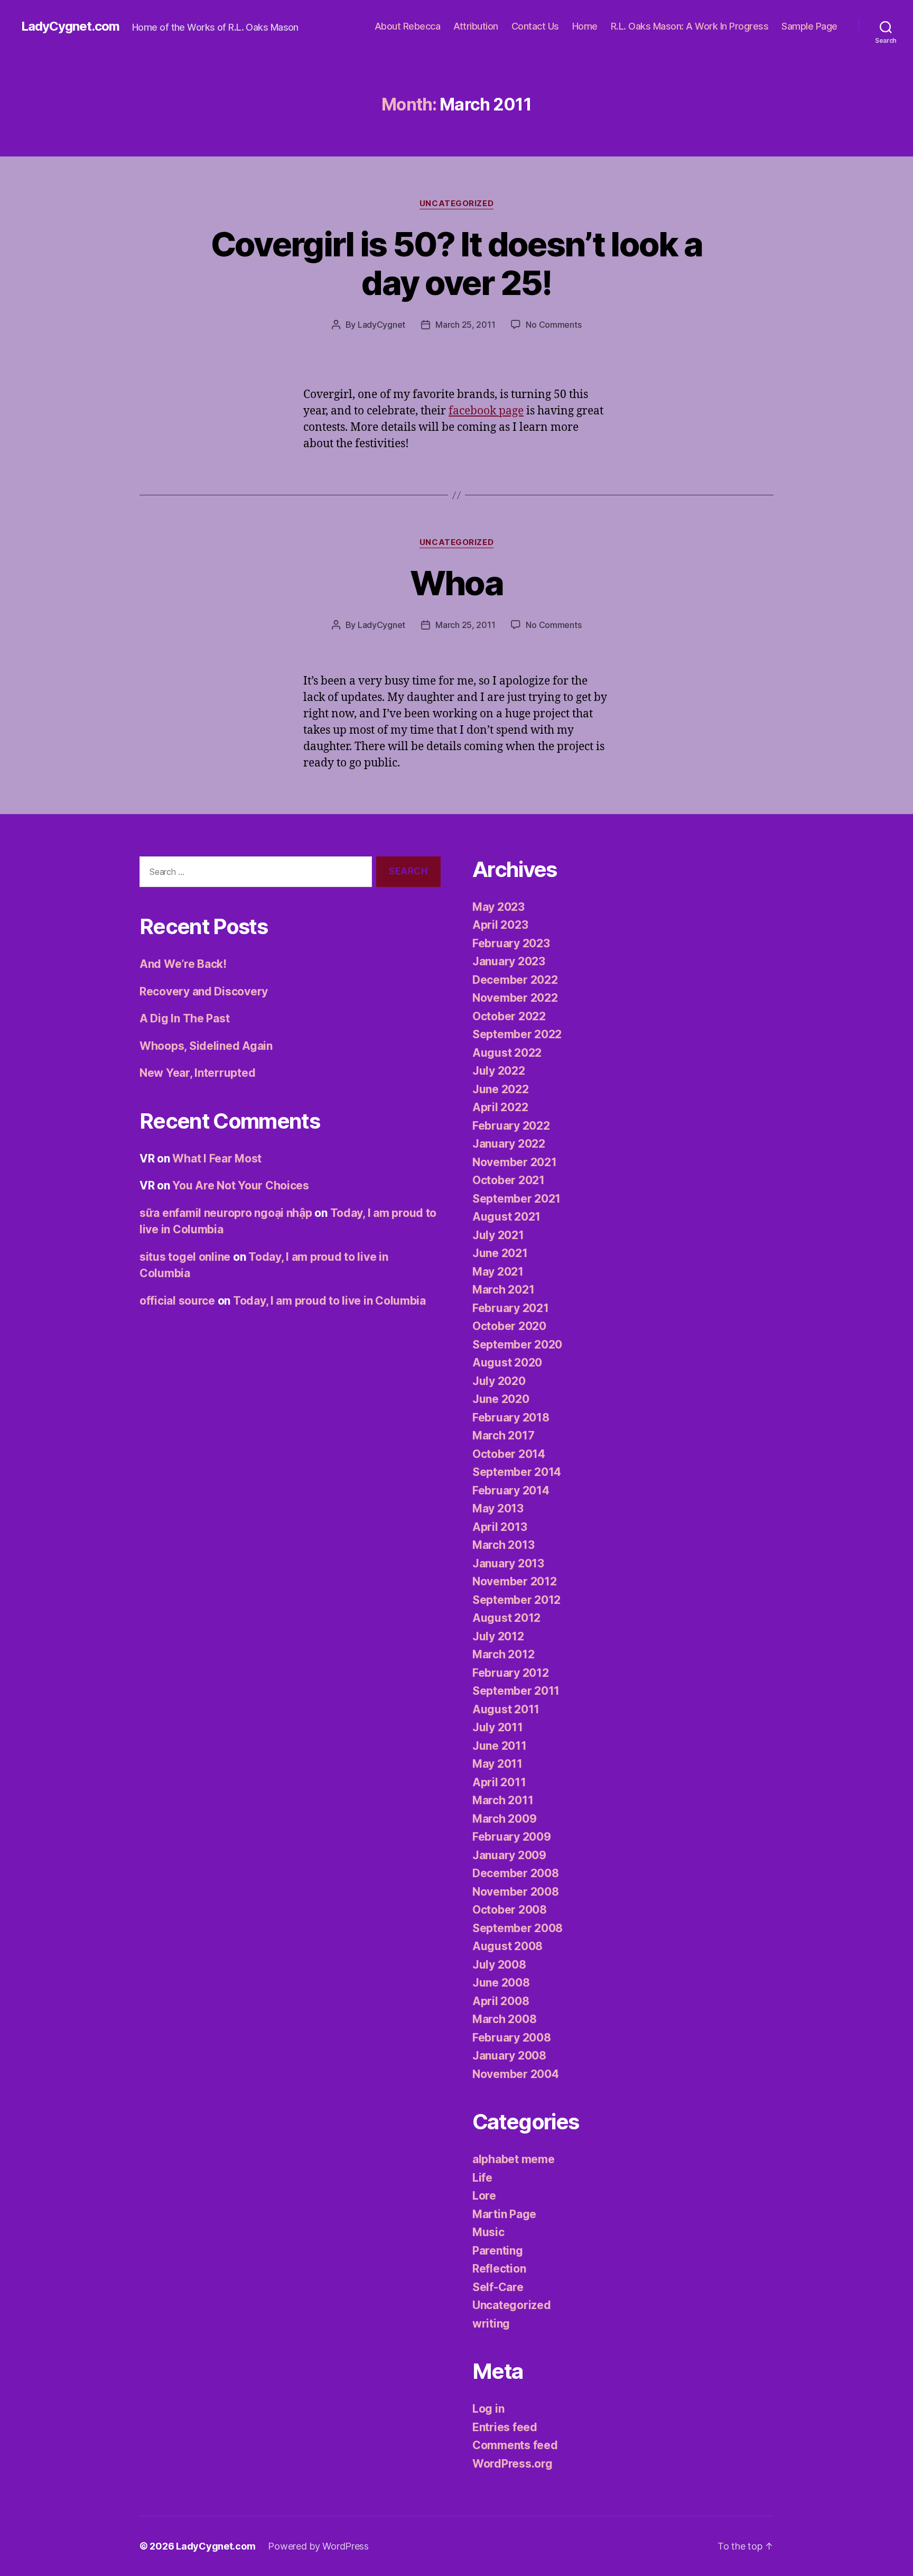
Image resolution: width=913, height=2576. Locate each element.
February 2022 (511, 1126)
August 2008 (507, 1946)
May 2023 (499, 907)
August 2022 (507, 1053)
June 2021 (500, 1253)
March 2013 (503, 1545)
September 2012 (516, 1600)
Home (585, 26)
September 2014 (517, 1472)
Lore (484, 2196)
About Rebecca (408, 26)
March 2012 (503, 1654)
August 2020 (507, 1363)
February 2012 (511, 1673)
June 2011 (500, 1746)
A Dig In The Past (184, 1018)
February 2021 (511, 1308)
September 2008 (518, 1928)
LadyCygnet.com (70, 26)
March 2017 (503, 1435)
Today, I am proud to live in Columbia (329, 1301)
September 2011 (516, 1691)
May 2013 (498, 1508)
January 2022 (509, 1144)
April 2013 (500, 1527)
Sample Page (809, 26)
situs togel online (185, 1257)
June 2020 (501, 1399)
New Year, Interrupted (197, 1073)
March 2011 (503, 1800)
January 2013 (508, 1563)
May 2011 (497, 1764)
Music (488, 2232)
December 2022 (515, 980)
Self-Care (498, 2287)
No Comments (553, 325)
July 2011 (498, 1727)
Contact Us (535, 26)
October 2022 (509, 1016)
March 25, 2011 (465, 325)
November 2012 (515, 1581)
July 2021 (498, 1235)
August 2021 (506, 1217)
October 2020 (509, 1326)
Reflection (499, 2269)
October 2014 (509, 1454)
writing (491, 2324)
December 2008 (516, 1873)
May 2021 (498, 1272)
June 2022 (501, 1089)
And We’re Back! (183, 964)
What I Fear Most (217, 1158)
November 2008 (516, 1892)
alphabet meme (514, 2159)
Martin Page (504, 2214)
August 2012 (506, 1618)
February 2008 (512, 2038)
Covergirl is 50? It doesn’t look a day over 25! (457, 263)
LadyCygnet (381, 325)
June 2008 (501, 1983)
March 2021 (503, 1290)
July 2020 (499, 1381)
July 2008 (499, 1965)
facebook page (486, 411)
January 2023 (509, 961)
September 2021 (516, 1199)
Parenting (498, 2251)
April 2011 (499, 1782)
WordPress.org (513, 2464)
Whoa (456, 583)
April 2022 (500, 1107)
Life (482, 2178)
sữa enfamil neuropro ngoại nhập (226, 1213)
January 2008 (509, 2056)
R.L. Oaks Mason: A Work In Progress (690, 26)
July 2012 (498, 1636)
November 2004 (516, 2074)
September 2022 (517, 1034)
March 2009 (504, 1819)
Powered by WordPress (318, 2546)
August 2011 (506, 1709)
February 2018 (511, 1418)
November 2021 (515, 1162)
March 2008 (504, 2019)
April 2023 (500, 925)
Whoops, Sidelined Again (206, 1046)
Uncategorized (456, 204)
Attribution (476, 26)
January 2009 (509, 1855)
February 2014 (511, 1490)
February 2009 (512, 1837)
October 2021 (509, 1180)
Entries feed (505, 2427)
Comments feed (515, 2445)
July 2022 (499, 1071)
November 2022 (515, 998)
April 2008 (501, 2001)
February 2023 (511, 943)
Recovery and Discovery (204, 991)
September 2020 (517, 1345)
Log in (488, 2409)
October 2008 (510, 1910)
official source (177, 1301)
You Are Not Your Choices (241, 1185)
